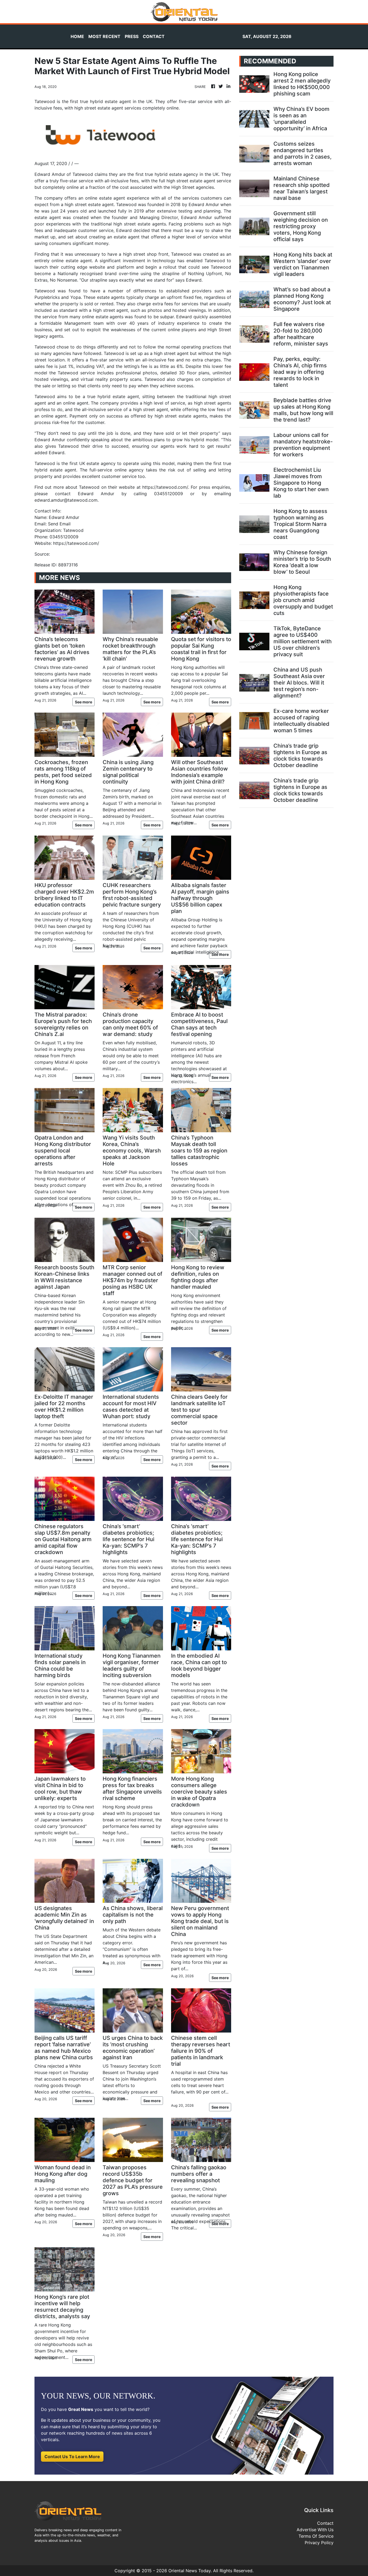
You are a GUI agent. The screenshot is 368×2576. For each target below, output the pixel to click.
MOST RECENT (104, 36)
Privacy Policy (319, 2543)
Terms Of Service (316, 2536)
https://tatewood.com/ (76, 543)
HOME (77, 36)
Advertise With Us (315, 2530)
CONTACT (154, 36)
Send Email (59, 524)
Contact (325, 2523)
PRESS (132, 36)
